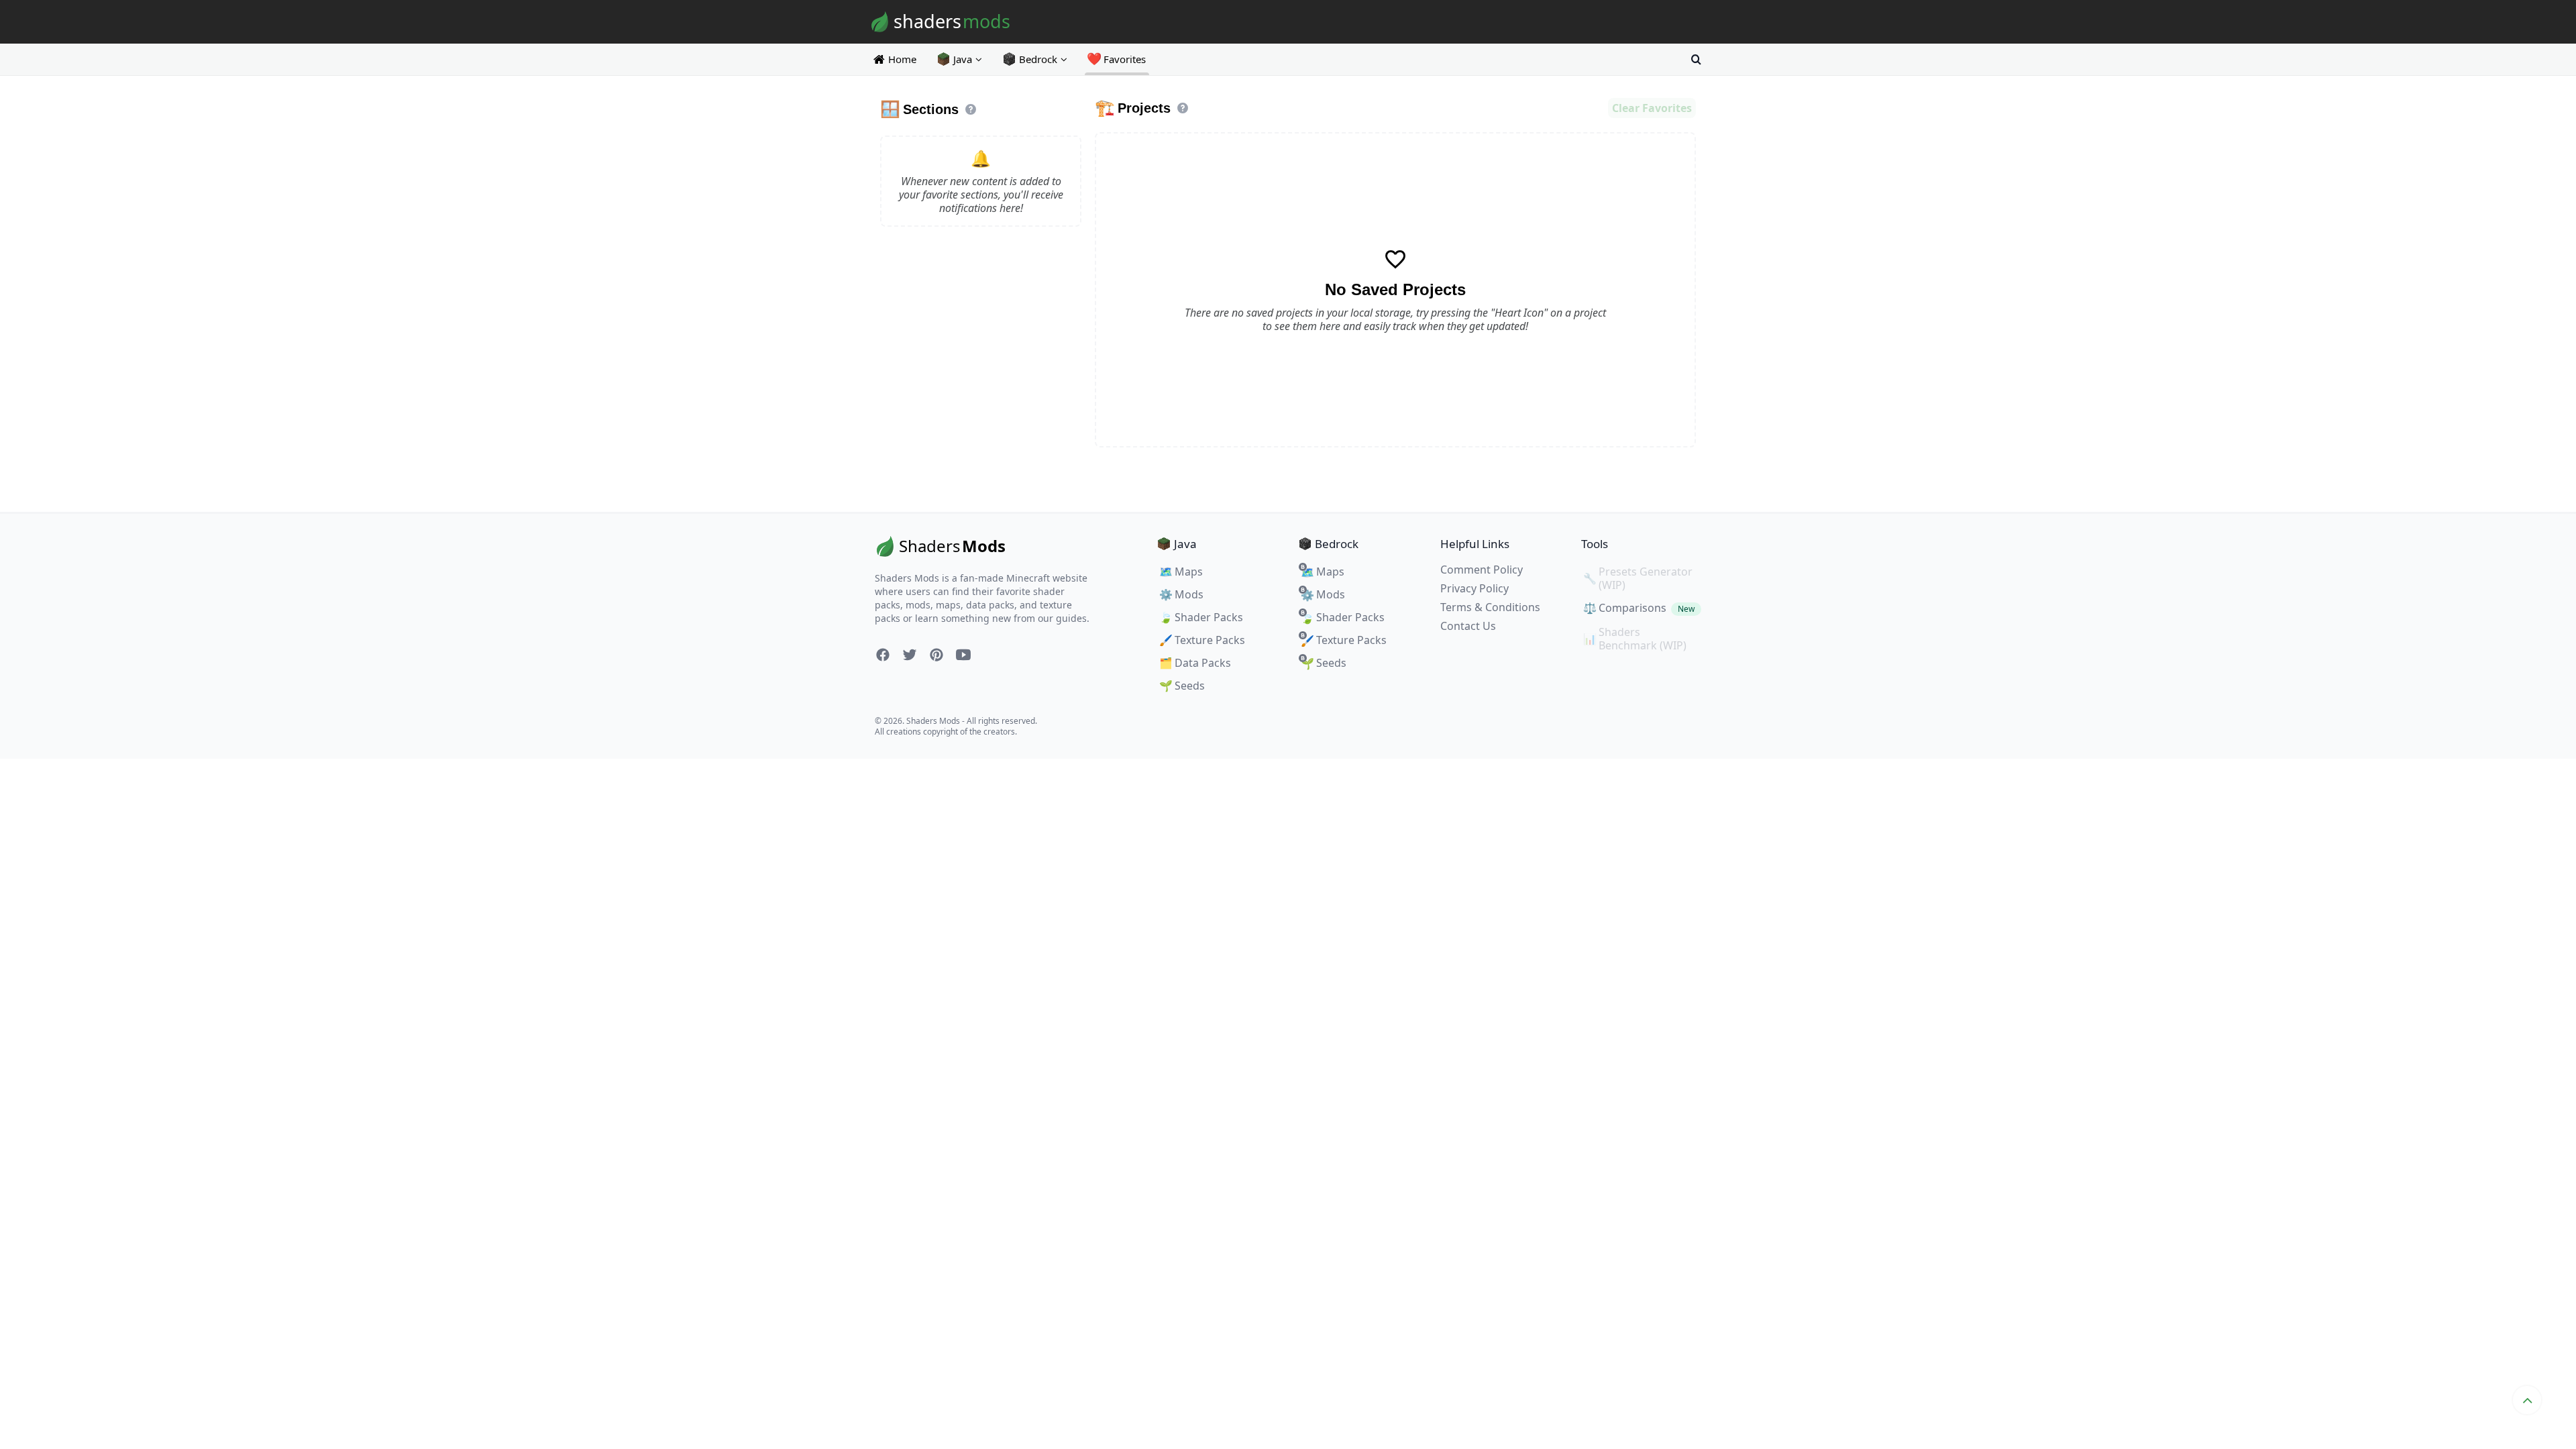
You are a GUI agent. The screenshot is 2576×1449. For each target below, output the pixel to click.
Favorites (1117, 59)
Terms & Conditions (1490, 607)
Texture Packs (1202, 640)
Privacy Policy (1474, 588)
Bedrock (1038, 59)
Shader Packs (1201, 617)
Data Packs (1195, 663)
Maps (1181, 572)
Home (902, 59)
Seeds (1182, 686)
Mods (1181, 594)
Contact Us (1468, 626)
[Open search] (1696, 59)
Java (963, 59)
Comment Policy (1482, 570)
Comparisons (1639, 608)
